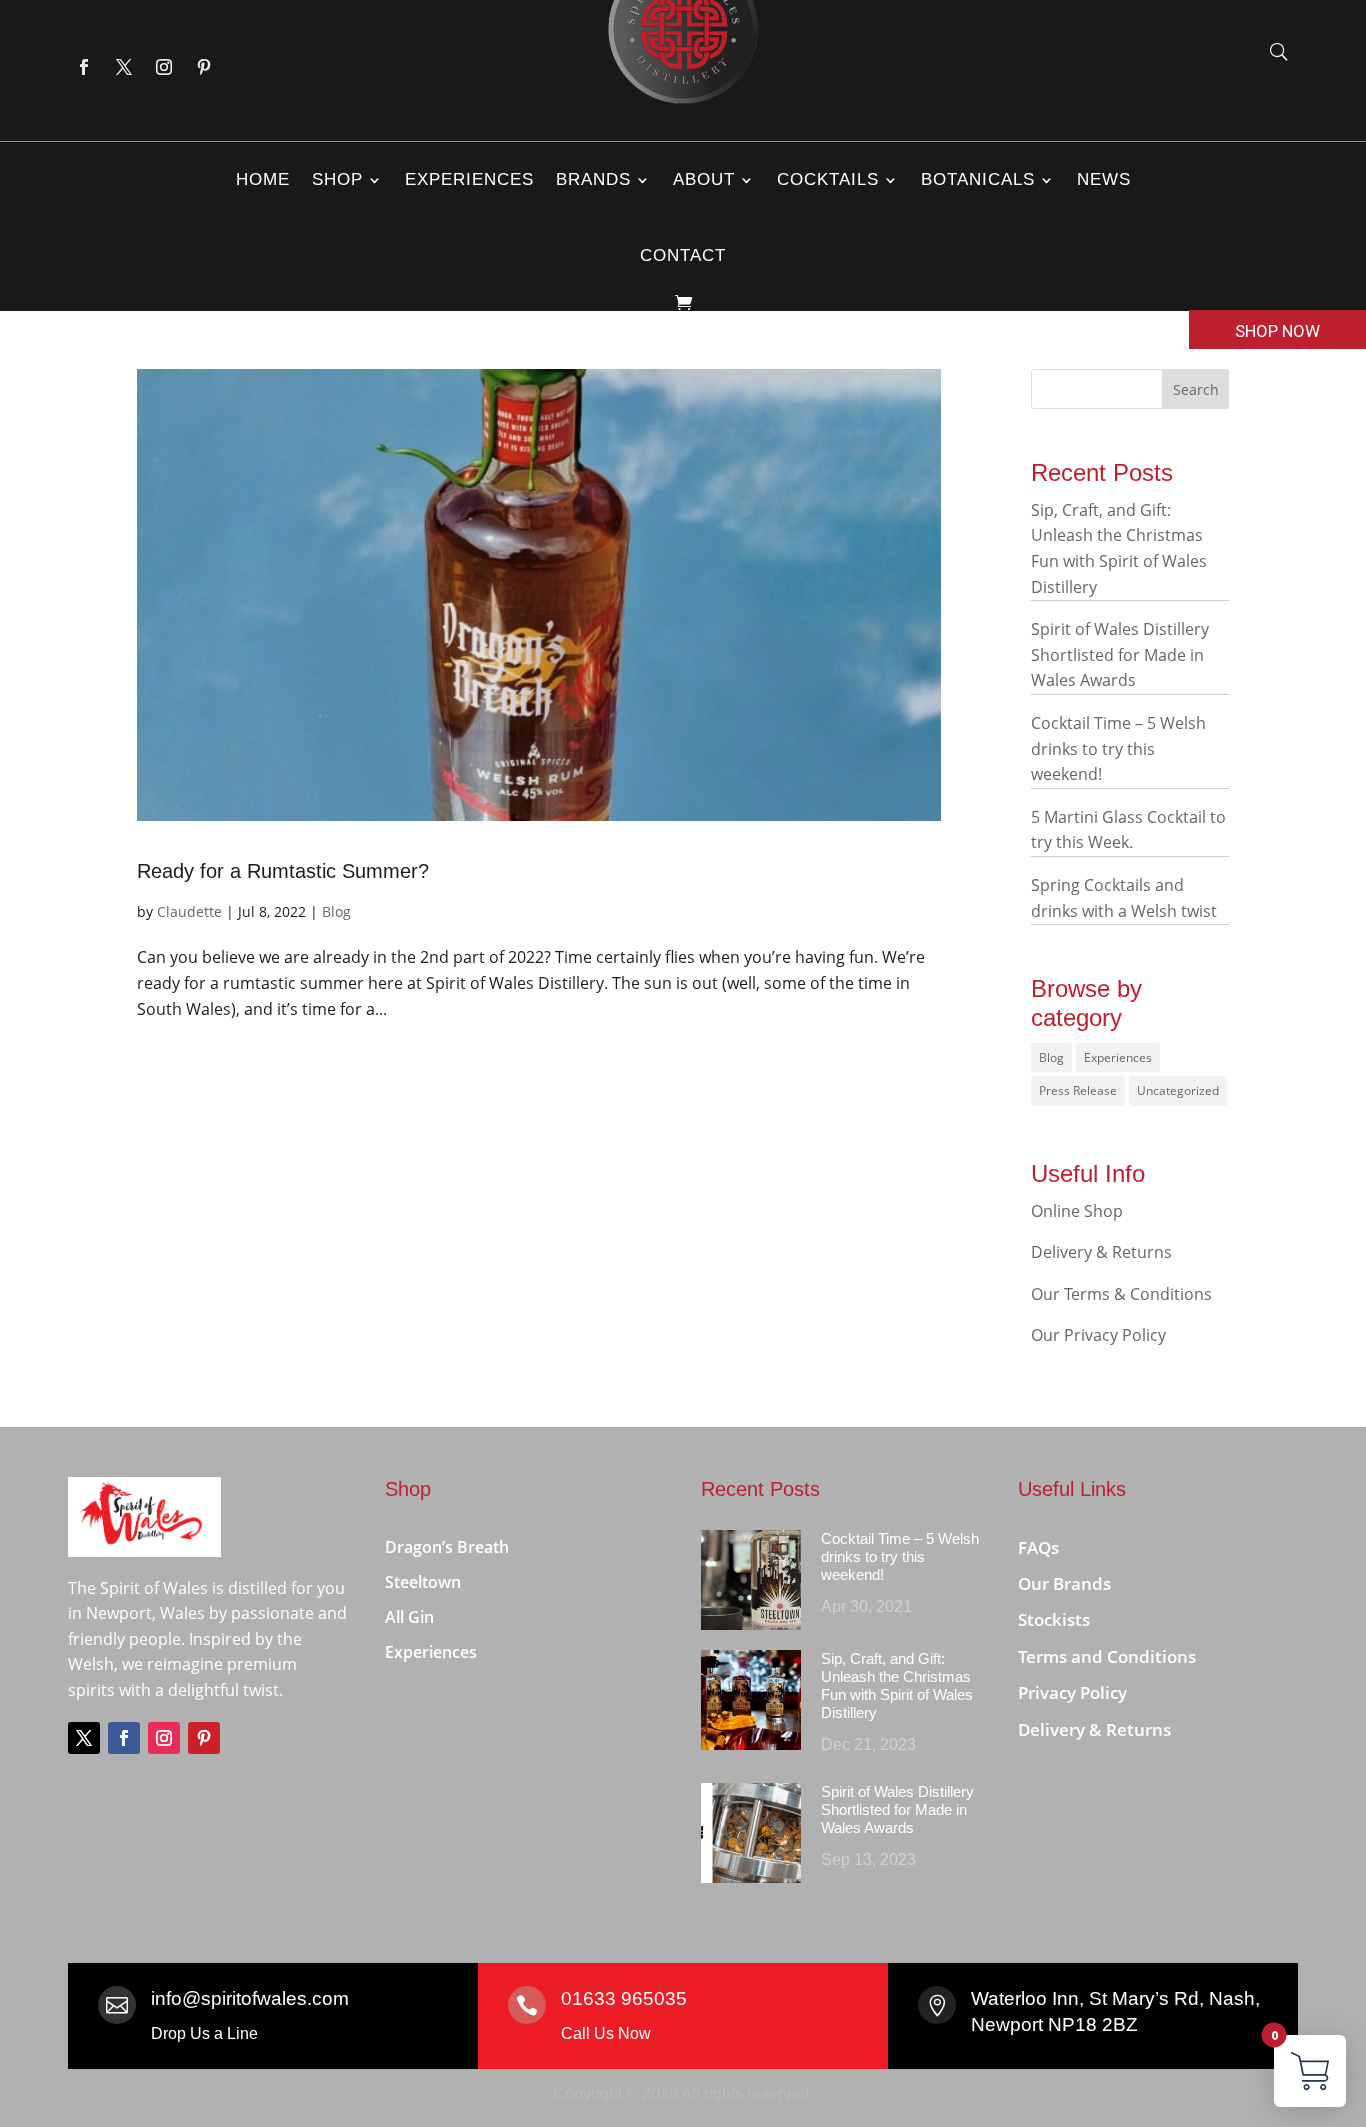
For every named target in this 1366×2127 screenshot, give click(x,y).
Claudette (189, 911)
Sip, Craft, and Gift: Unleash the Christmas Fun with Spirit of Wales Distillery (897, 1685)
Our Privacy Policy (1098, 1335)
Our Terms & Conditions (1121, 1294)
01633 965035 (624, 1998)
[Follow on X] (124, 67)
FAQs (1038, 1548)
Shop (337, 179)
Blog (336, 911)
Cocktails (828, 179)
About (704, 179)
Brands (593, 179)
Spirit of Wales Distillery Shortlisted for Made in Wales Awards (1120, 654)
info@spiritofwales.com (250, 1998)
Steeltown (423, 1583)
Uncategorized (1178, 1090)
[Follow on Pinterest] (204, 67)
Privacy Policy (1072, 1693)
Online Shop (1077, 1211)
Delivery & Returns (1101, 1252)
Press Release (1078, 1090)
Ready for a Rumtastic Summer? (283, 871)
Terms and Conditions (1107, 1657)
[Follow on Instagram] (164, 67)
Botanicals (978, 179)
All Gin (409, 1618)
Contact (683, 255)
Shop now (1277, 331)
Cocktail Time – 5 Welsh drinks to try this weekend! (1118, 748)
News (1104, 179)
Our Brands (1064, 1584)
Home (263, 179)
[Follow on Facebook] (84, 67)
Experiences (469, 179)
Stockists (1054, 1620)
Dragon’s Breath (447, 1548)
